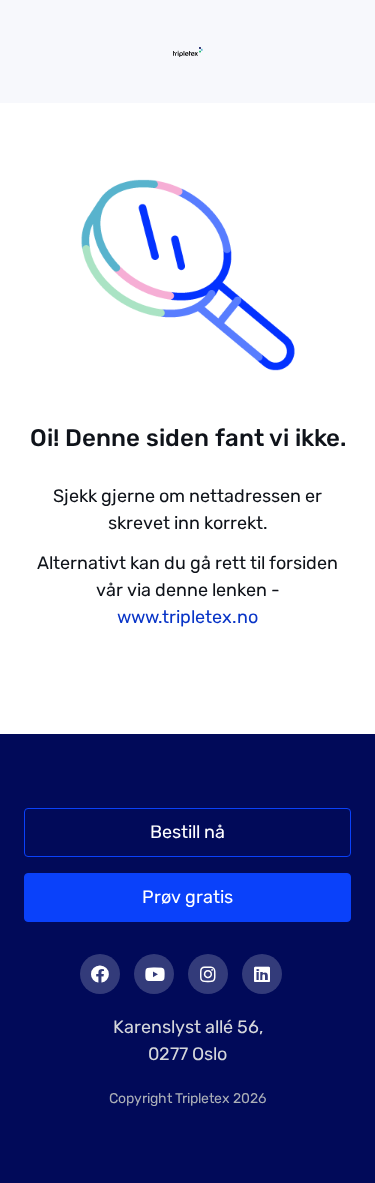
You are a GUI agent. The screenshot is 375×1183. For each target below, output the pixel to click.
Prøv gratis (187, 897)
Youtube (154, 974)
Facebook (100, 974)
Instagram (208, 974)
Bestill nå (187, 832)
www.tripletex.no (187, 617)
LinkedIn (262, 974)
